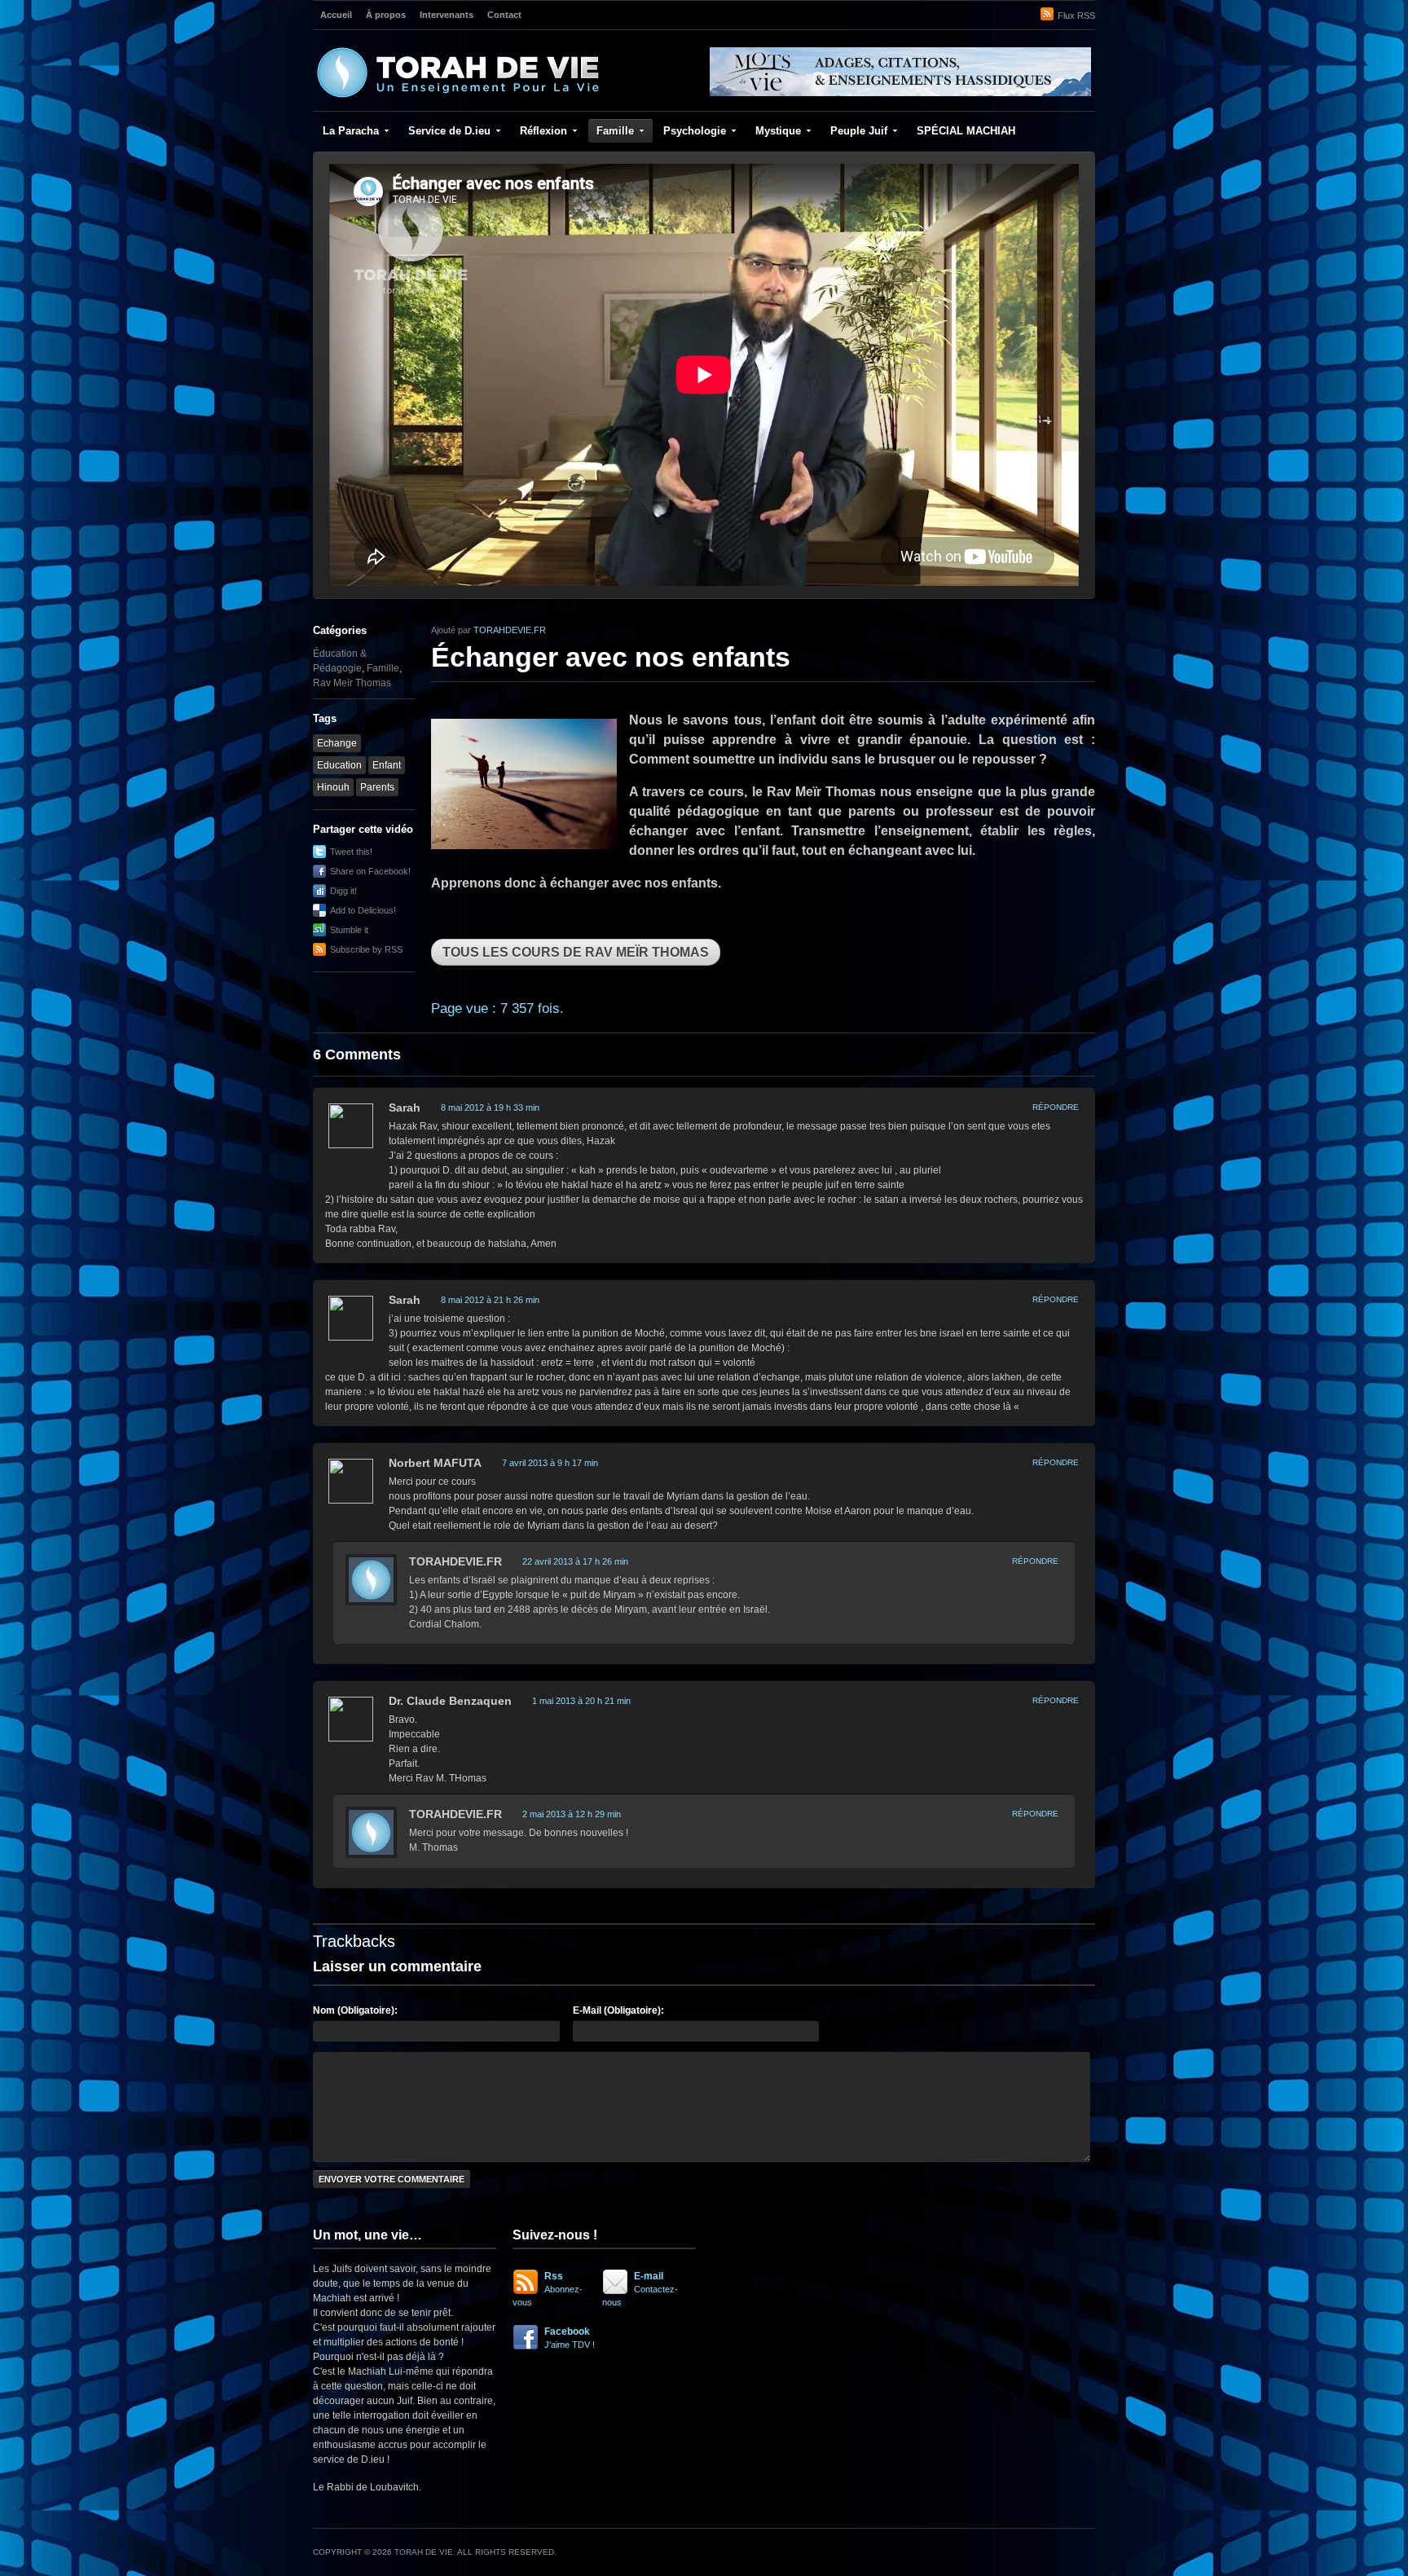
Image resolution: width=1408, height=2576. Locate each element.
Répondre (1056, 1107)
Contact (504, 15)
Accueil (336, 15)
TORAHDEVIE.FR (510, 630)
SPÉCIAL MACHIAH (966, 131)
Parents (377, 787)
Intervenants (447, 15)
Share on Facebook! (370, 871)
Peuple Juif (859, 131)
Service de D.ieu (449, 131)
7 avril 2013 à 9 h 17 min (550, 1463)
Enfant (387, 765)
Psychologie (695, 131)
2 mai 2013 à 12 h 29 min (572, 1814)
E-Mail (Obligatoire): (618, 2010)
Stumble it (349, 930)
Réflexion (543, 131)
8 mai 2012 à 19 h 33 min (490, 1107)
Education (339, 765)
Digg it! (343, 891)
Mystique (778, 131)
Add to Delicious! (363, 910)
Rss (548, 2289)
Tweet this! (351, 852)
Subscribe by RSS (366, 949)
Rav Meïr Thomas (352, 683)
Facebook (570, 2338)
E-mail (640, 2289)
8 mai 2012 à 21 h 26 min (490, 1300)
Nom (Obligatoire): (355, 2010)
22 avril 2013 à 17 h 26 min (575, 1561)
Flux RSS (1076, 15)
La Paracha (351, 131)
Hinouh (333, 787)
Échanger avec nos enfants (611, 657)
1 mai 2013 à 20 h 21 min (581, 1701)
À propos (386, 15)
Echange (337, 743)
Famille (615, 131)
